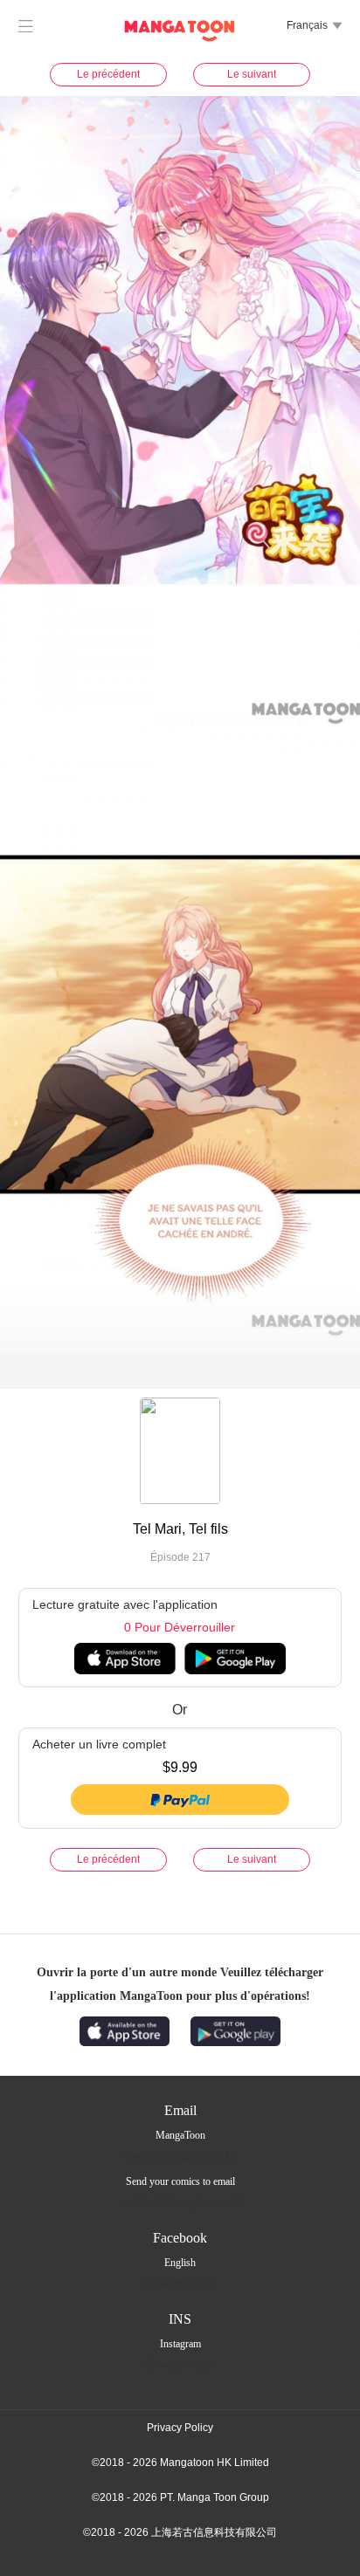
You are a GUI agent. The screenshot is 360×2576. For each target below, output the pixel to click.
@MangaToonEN (180, 2283)
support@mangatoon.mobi (180, 2155)
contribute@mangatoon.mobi (180, 2202)
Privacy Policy (180, 2428)
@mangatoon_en (180, 2364)
